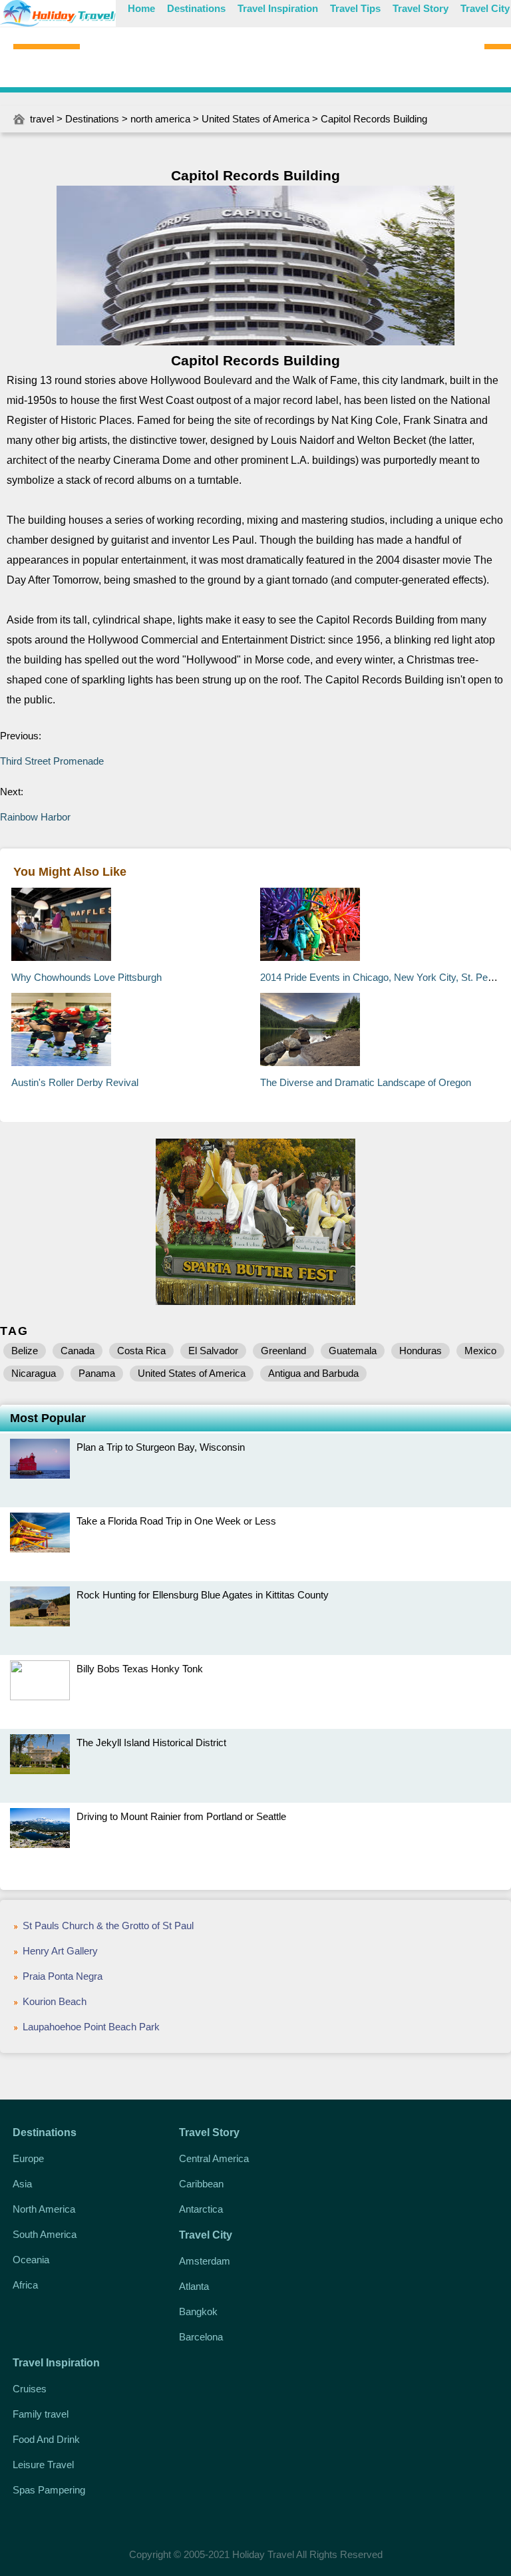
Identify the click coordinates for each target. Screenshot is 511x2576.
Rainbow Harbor (35, 817)
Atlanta (194, 2286)
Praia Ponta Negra (63, 1976)
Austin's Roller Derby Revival (75, 1082)
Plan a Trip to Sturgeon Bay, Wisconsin (161, 1447)
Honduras (421, 1351)
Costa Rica (141, 1351)
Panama (97, 1373)
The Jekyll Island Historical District (151, 1743)
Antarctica (201, 2209)
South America (45, 2234)
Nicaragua (34, 1373)
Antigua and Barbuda (313, 1373)
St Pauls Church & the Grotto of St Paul (108, 1926)
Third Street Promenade (52, 761)
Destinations (196, 8)
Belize (25, 1351)
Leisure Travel (43, 2465)
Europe (28, 2158)
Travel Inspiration (278, 8)
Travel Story (421, 8)
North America (44, 2209)
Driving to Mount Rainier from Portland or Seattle (181, 1816)
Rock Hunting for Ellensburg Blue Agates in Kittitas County (203, 1595)
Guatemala (353, 1351)
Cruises (30, 2389)
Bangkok (198, 2311)
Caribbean (201, 2184)
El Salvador (213, 1351)
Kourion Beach (55, 2001)
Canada (78, 1351)
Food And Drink (46, 2439)
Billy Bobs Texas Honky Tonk (140, 1669)
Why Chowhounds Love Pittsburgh (86, 977)
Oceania (31, 2260)
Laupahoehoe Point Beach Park (91, 2027)
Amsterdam (205, 2261)
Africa (25, 2285)
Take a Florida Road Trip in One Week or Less (176, 1521)
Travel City (485, 8)
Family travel (41, 2414)
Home (141, 8)
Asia (22, 2184)
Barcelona (201, 2337)
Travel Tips (355, 8)
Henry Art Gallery (60, 1951)
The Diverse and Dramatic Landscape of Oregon (366, 1082)
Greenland (283, 1351)
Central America (214, 2158)
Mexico (480, 1351)
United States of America (255, 119)
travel (42, 119)
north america (160, 119)
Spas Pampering (49, 2490)
